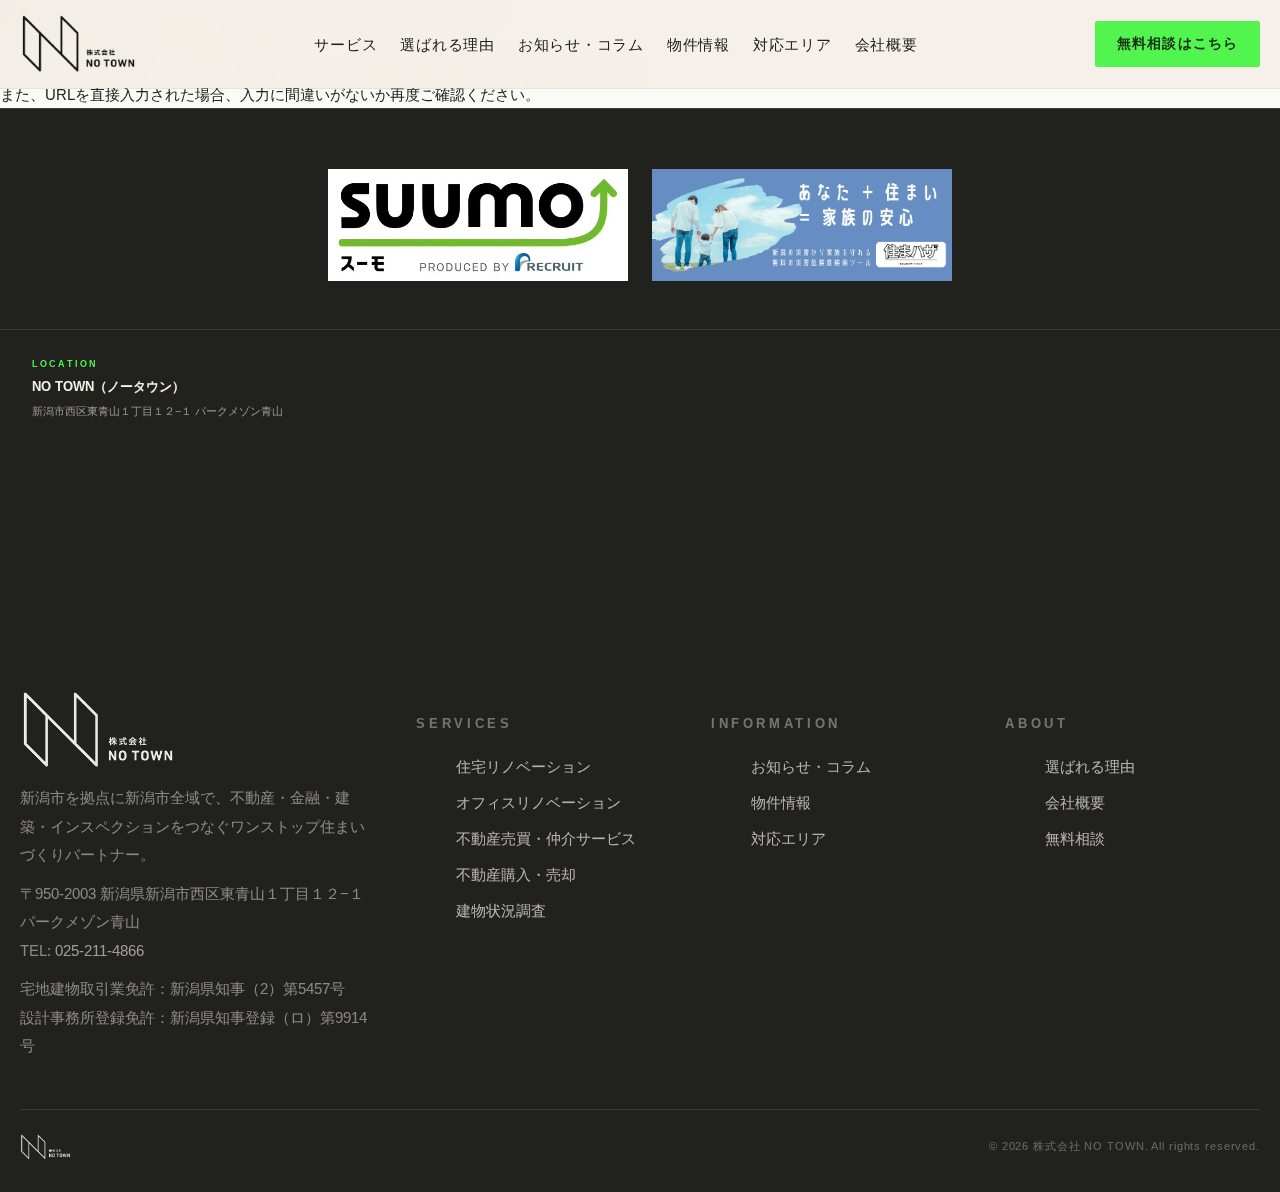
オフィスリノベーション (538, 802)
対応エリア (792, 44)
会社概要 (886, 44)
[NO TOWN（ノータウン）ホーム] (78, 44)
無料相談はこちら (1177, 43)
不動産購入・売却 (516, 874)
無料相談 (1075, 838)
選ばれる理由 (447, 44)
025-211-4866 (99, 950)
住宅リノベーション (523, 766)
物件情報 (698, 44)
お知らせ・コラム (581, 44)
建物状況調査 (501, 910)
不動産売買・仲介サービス (546, 838)
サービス (345, 44)
